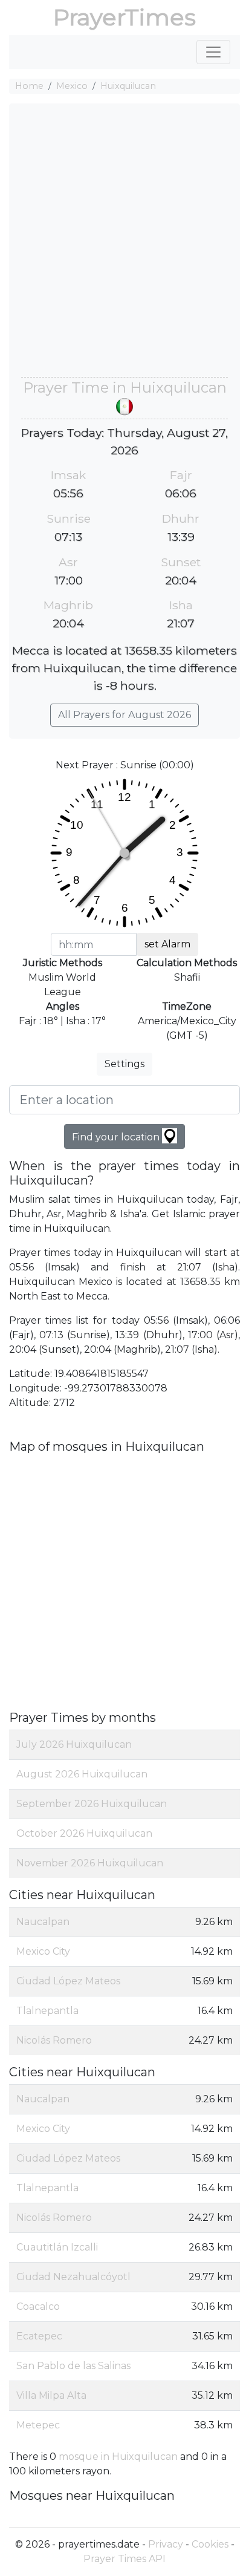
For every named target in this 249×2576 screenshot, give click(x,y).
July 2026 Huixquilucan (74, 1744)
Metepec (38, 2425)
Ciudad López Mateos (68, 1981)
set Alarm (167, 944)
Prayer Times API (124, 2559)
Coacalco (38, 2306)
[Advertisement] (124, 246)
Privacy (166, 2544)
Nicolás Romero (54, 2040)
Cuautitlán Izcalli (57, 2247)
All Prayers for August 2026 (124, 715)
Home (29, 86)
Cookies (210, 2544)
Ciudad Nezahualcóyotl (73, 2277)
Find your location (117, 1137)
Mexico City (43, 1951)
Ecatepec (39, 2336)
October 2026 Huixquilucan (84, 1833)
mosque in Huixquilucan (118, 2457)
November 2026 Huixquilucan (90, 1863)
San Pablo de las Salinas (73, 2366)
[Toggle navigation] (213, 52)
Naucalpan (43, 1922)
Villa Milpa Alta (51, 2395)
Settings (124, 1064)
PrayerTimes (124, 17)
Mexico (72, 86)
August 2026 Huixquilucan (82, 1774)
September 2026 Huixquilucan (92, 1804)
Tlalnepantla (47, 2011)
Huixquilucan (128, 86)
